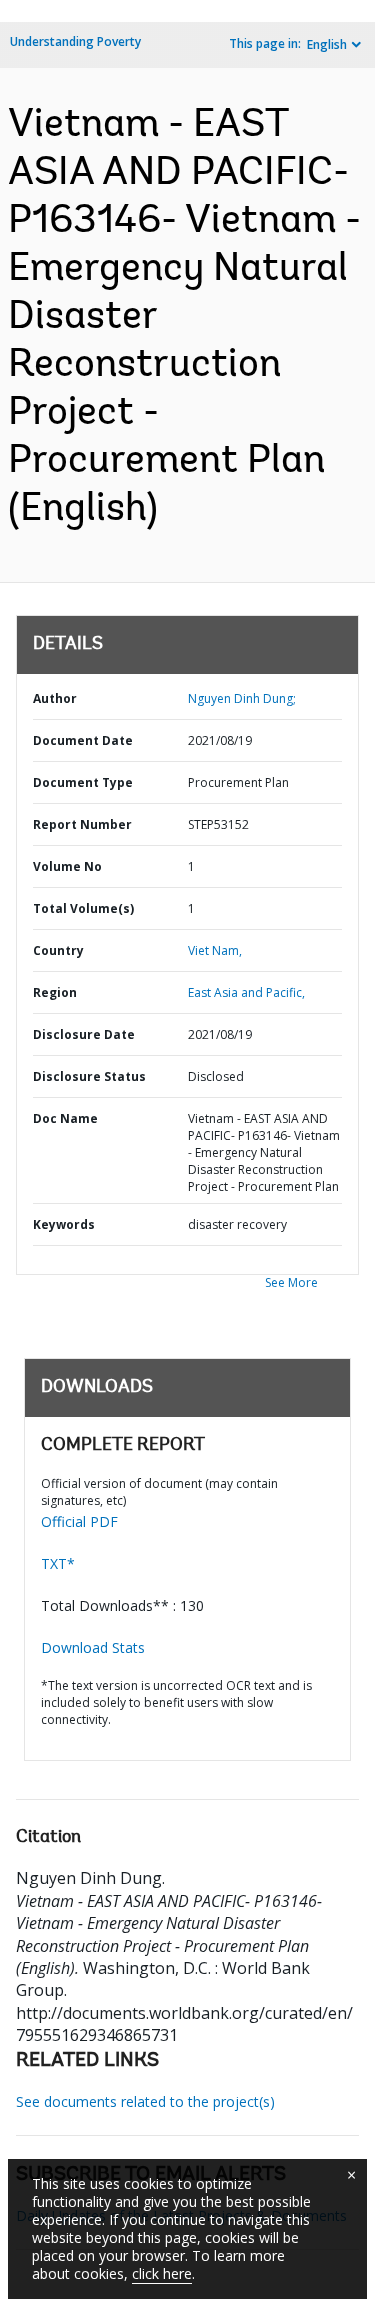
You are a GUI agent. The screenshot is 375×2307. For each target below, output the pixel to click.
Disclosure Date (84, 1034)
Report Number (82, 824)
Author (55, 698)
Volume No (67, 866)
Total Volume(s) (83, 908)
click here (162, 2273)
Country (58, 950)
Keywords (64, 1224)
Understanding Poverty (75, 41)
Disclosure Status (89, 1076)
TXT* (58, 1563)
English (327, 44)
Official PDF (79, 1521)
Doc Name (65, 1118)
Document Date (83, 740)
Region (55, 992)
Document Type (83, 782)
